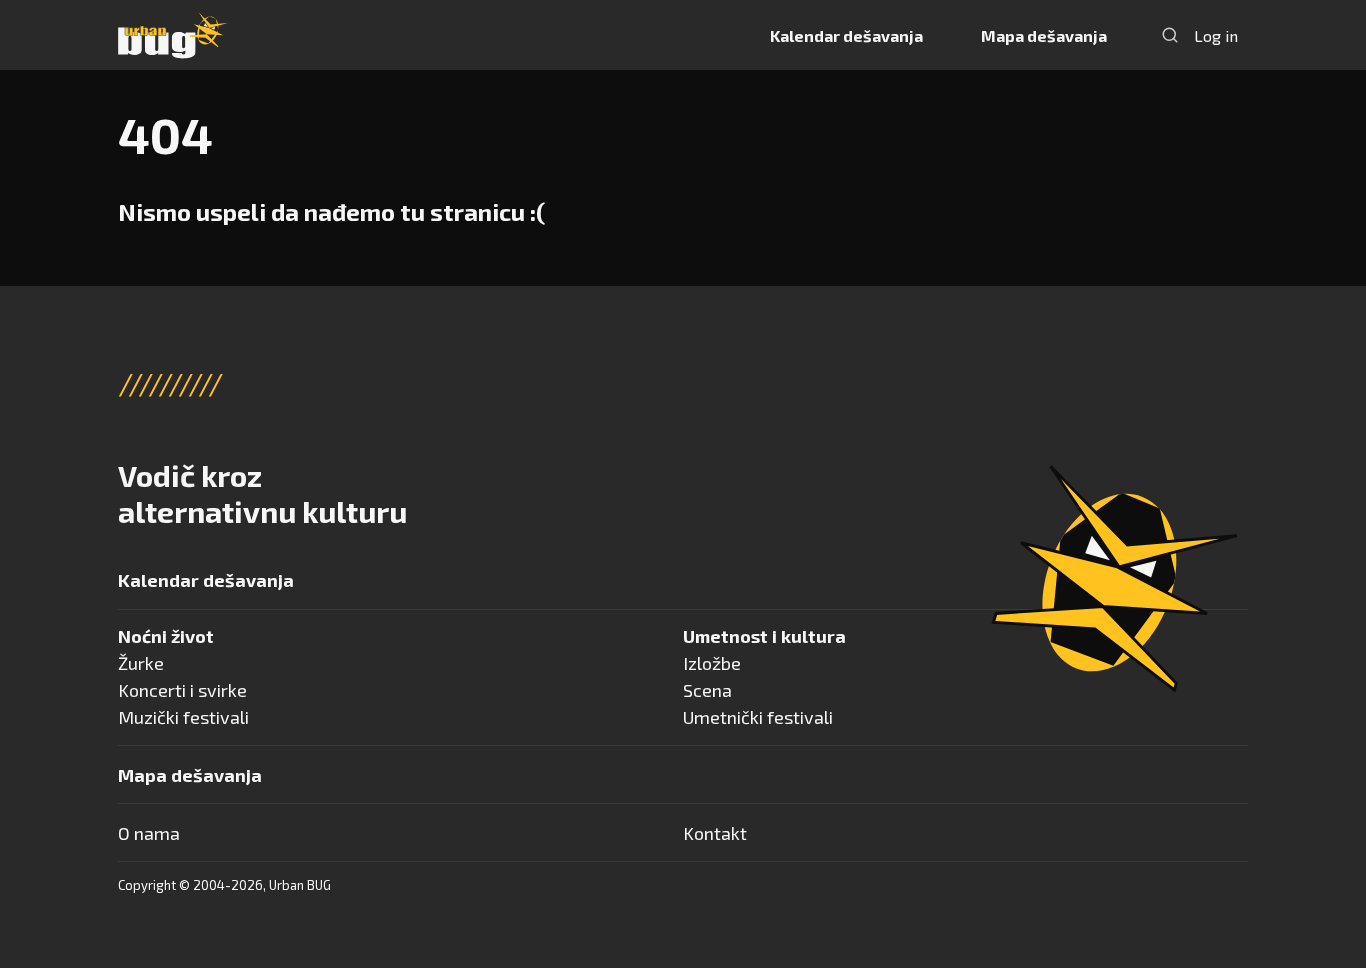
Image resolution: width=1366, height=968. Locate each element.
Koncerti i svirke (182, 690)
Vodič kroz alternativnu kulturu (262, 493)
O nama (149, 833)
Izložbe (712, 663)
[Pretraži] (1170, 35)
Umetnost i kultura (764, 636)
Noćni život (166, 636)
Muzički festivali (183, 717)
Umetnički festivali (758, 717)
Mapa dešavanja (1044, 35)
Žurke (141, 663)
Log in (1216, 35)
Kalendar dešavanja (846, 35)
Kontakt (715, 833)
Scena (707, 690)
